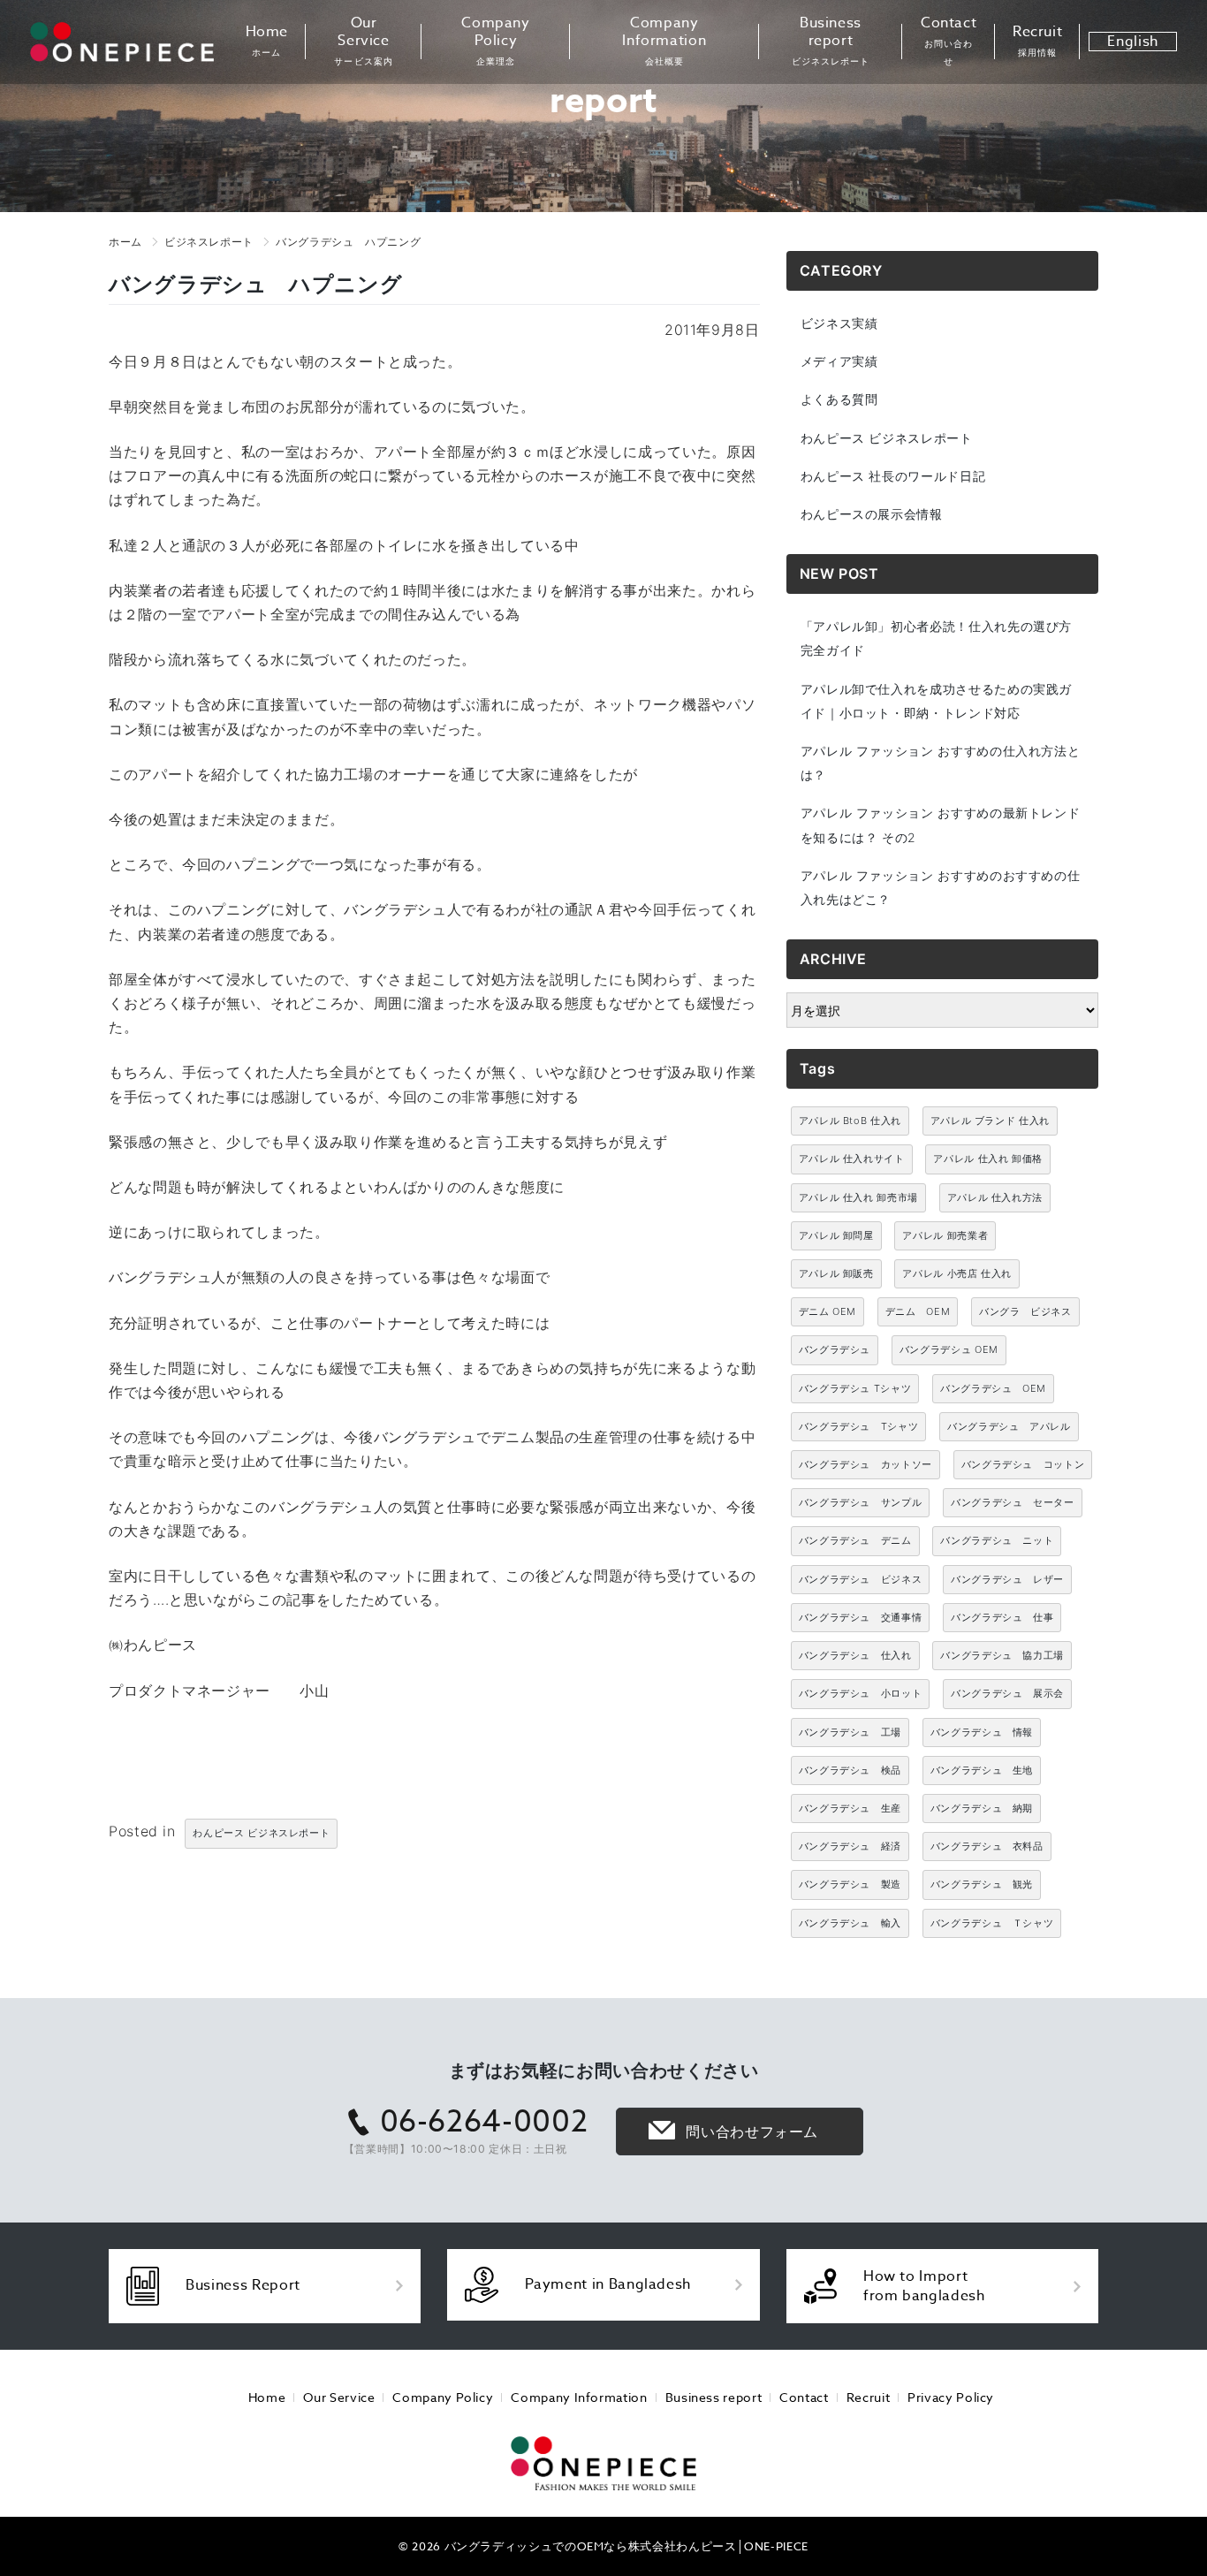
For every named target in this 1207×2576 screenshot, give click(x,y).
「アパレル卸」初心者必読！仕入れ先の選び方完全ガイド (936, 638)
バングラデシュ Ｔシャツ (992, 1923)
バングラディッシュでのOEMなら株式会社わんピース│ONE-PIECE (626, 2546)
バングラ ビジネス (1025, 1311)
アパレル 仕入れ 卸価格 (988, 1159)
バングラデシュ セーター (1013, 1502)
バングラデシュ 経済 (850, 1846)
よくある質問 (839, 399)
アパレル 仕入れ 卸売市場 (858, 1197)
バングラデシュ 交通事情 (861, 1617)
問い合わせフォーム (752, 2131)
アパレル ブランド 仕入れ (990, 1121)
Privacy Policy (951, 2397)
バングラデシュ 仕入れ (855, 1655)
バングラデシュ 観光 (982, 1884)
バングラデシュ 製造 (850, 1884)
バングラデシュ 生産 (850, 1808)
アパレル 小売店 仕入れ (957, 1273)
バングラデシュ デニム (855, 1540)
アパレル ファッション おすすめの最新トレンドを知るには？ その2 (941, 824)
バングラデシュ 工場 (850, 1732)
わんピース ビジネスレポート (261, 1833)
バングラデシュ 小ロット (861, 1693)
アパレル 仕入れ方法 (995, 1197)
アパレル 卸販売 (836, 1273)
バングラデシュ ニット (997, 1540)
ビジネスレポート (209, 242)
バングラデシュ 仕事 (1002, 1617)
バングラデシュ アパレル (1009, 1426)
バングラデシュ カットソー (865, 1464)
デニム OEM (827, 1311)
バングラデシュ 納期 (982, 1808)
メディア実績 (839, 361)
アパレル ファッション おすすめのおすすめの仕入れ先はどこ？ (941, 887)
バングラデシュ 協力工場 (1002, 1655)
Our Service (363, 41)
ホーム (125, 242)
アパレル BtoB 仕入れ (850, 1121)
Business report (831, 41)
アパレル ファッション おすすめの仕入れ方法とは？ (941, 763)
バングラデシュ (835, 1349)
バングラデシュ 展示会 (1007, 1693)
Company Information (664, 41)
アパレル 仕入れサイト (852, 1159)
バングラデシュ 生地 (982, 1770)
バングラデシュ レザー (1007, 1579)
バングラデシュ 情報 (982, 1732)
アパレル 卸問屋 (836, 1235)
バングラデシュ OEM (949, 1349)
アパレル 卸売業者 (945, 1235)
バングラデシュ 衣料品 (987, 1846)
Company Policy (495, 41)
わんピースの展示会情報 (872, 514)
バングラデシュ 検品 (850, 1770)
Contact (949, 41)
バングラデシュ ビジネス (861, 1579)
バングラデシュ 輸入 (850, 1923)
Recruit (1037, 41)
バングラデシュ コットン (1023, 1464)
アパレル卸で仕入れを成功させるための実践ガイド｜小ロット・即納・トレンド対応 (936, 701)
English (1132, 42)
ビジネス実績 (839, 323)
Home (267, 41)
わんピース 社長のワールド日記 (893, 476)
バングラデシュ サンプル (861, 1502)
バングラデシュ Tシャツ (855, 1388)
